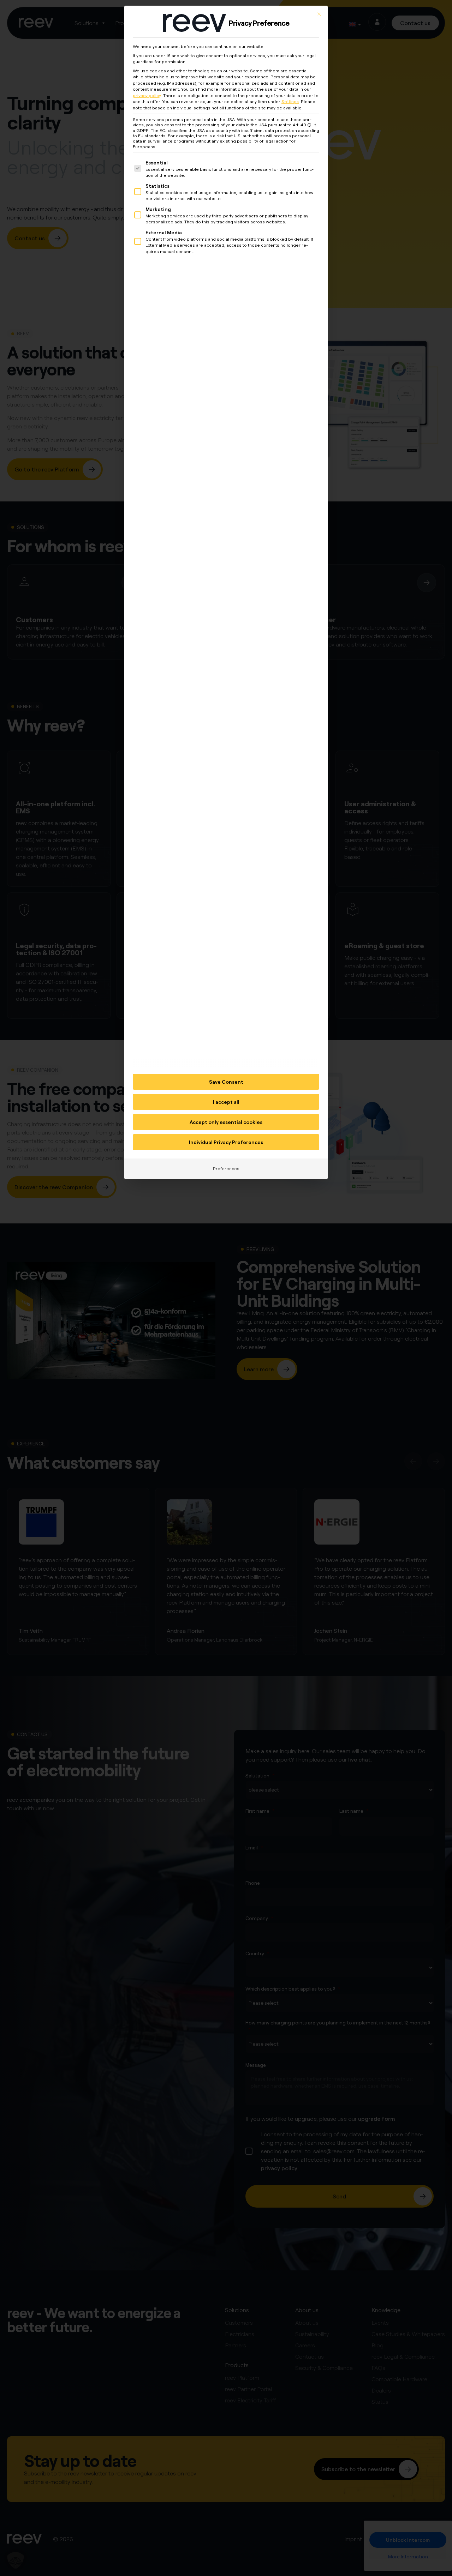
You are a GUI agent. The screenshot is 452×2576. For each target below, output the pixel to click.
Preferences (226, 1169)
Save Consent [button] (226, 1082)
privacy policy (147, 95)
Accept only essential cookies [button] (226, 1122)
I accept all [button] (226, 1102)
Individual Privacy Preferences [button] (226, 1142)
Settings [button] (290, 101)
